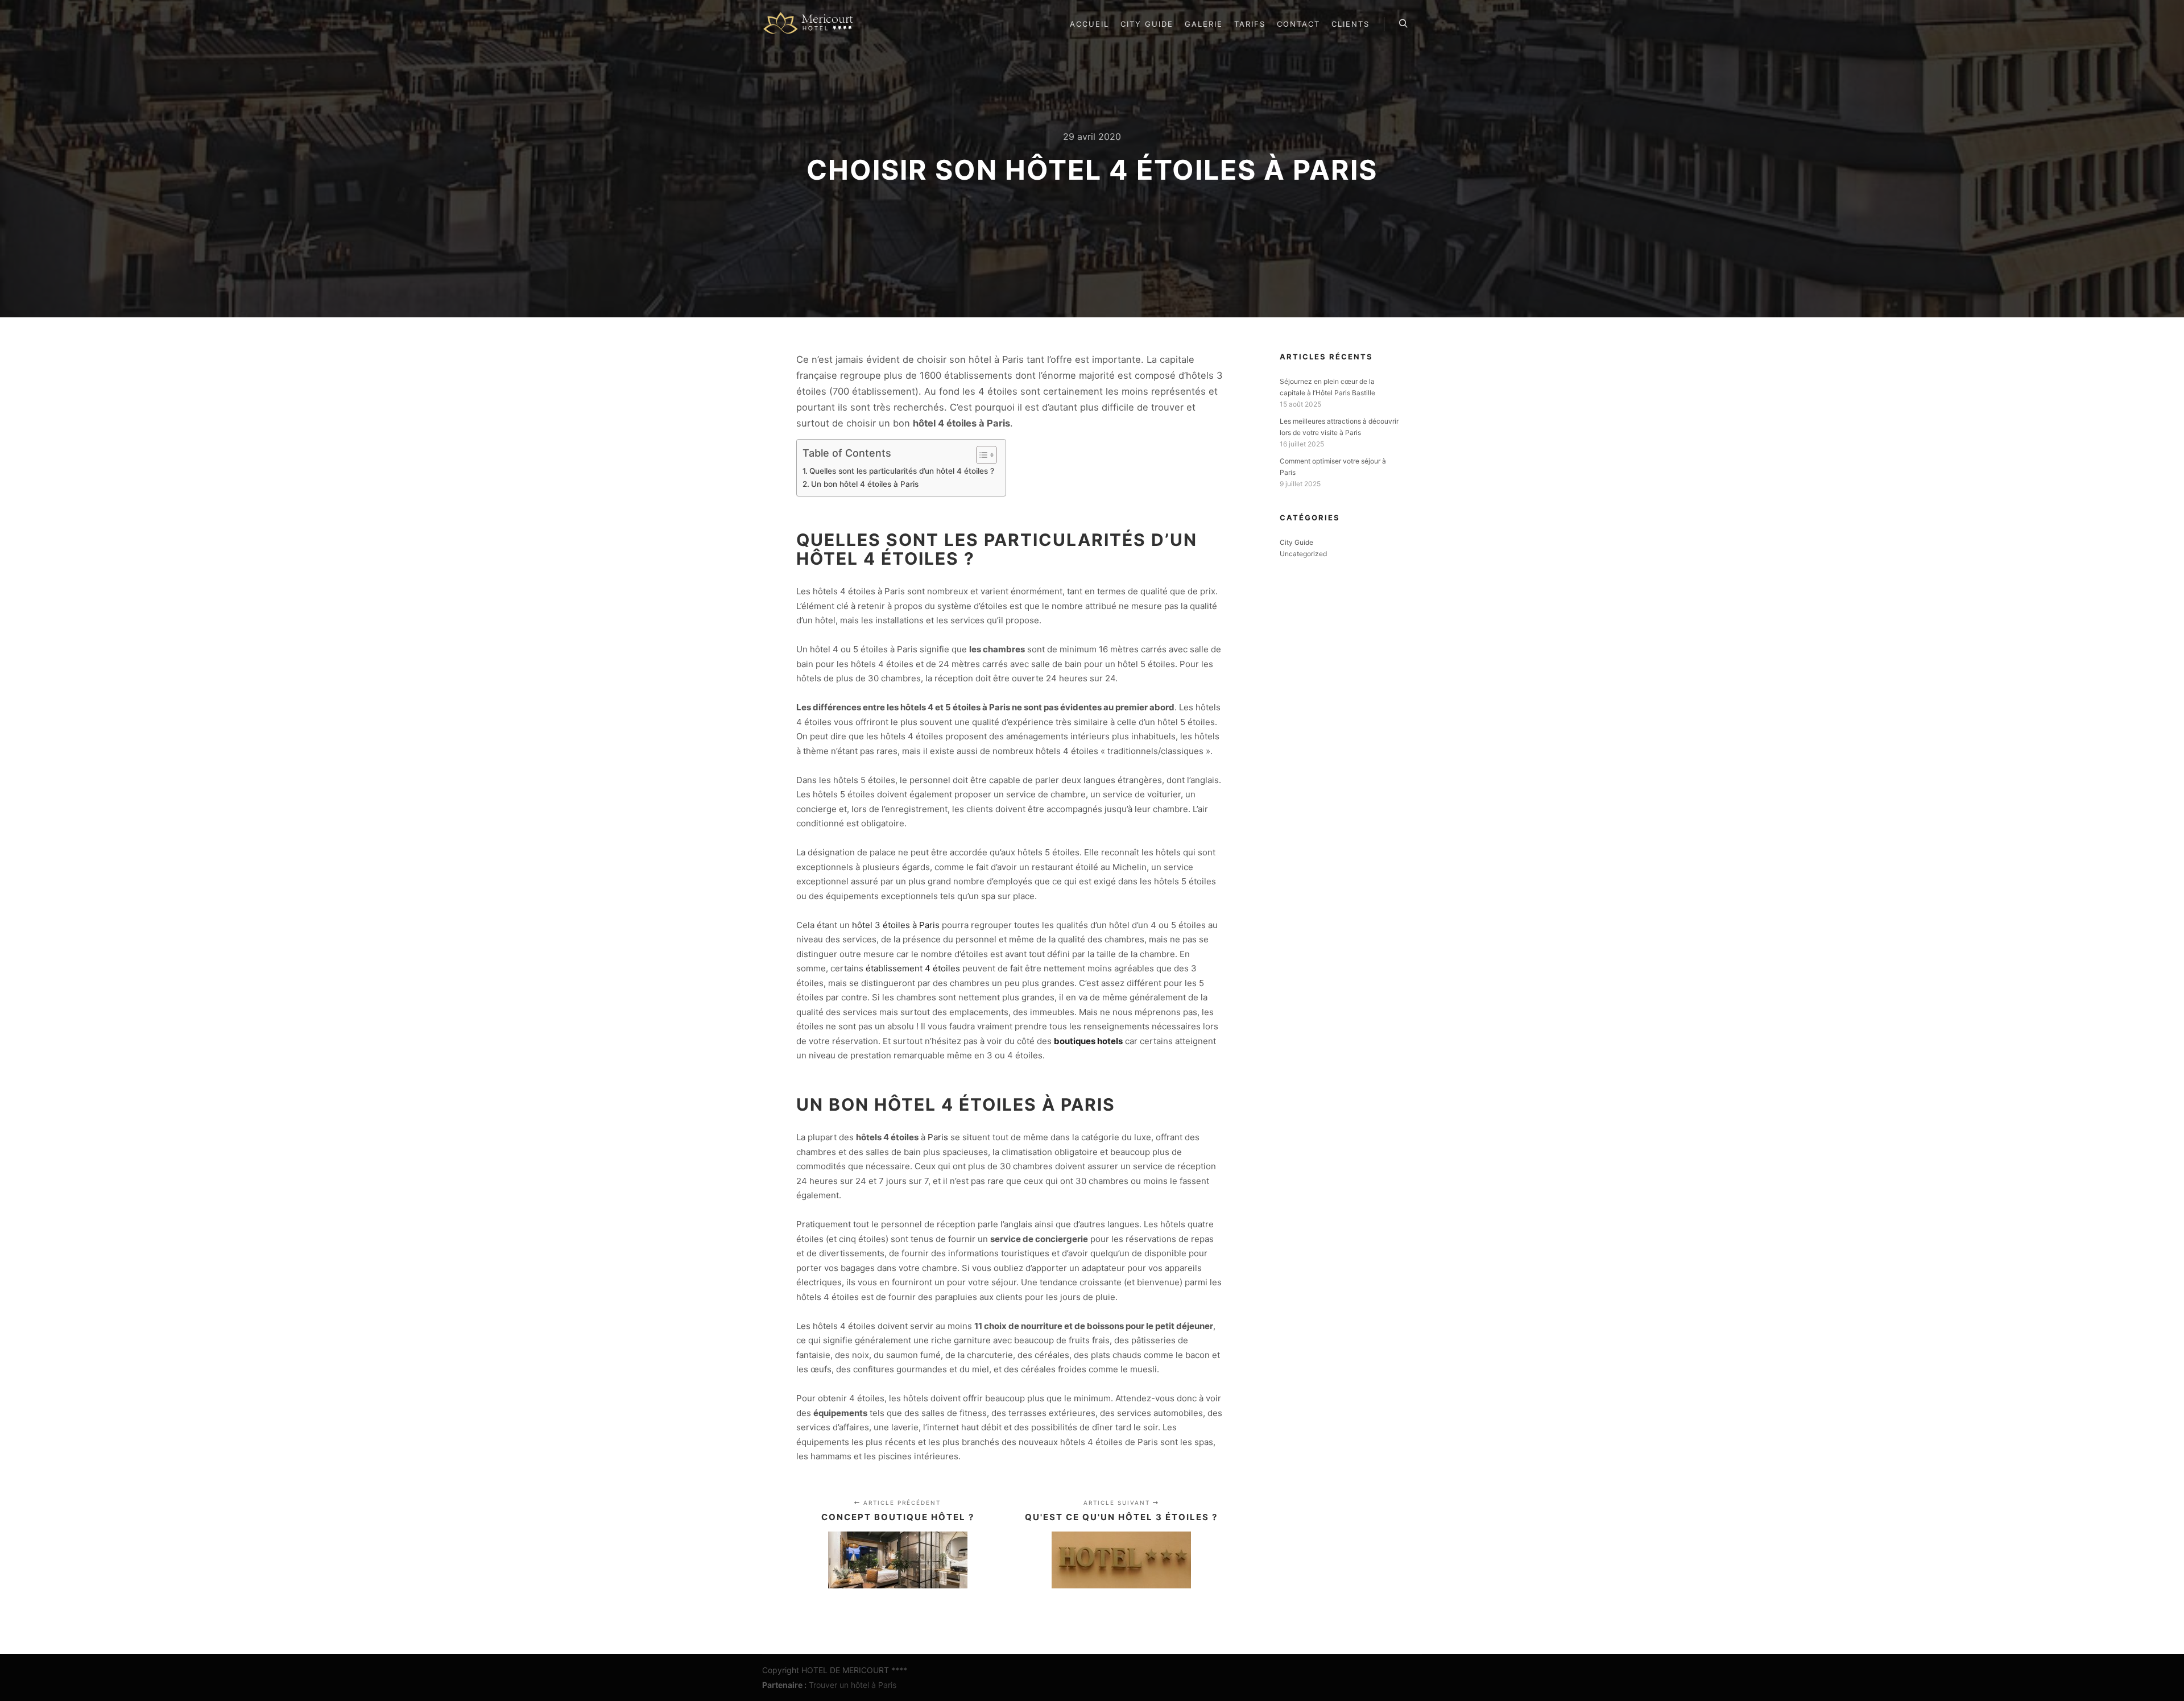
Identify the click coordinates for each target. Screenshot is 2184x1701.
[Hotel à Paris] (811, 24)
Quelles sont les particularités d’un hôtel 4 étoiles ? (902, 471)
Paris (938, 1137)
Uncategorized (1303, 554)
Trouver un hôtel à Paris (853, 1685)
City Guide (1296, 542)
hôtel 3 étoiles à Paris (896, 925)
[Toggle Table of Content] (981, 455)
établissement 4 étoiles (913, 968)
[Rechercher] (1403, 24)
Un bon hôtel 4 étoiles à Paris (865, 484)
